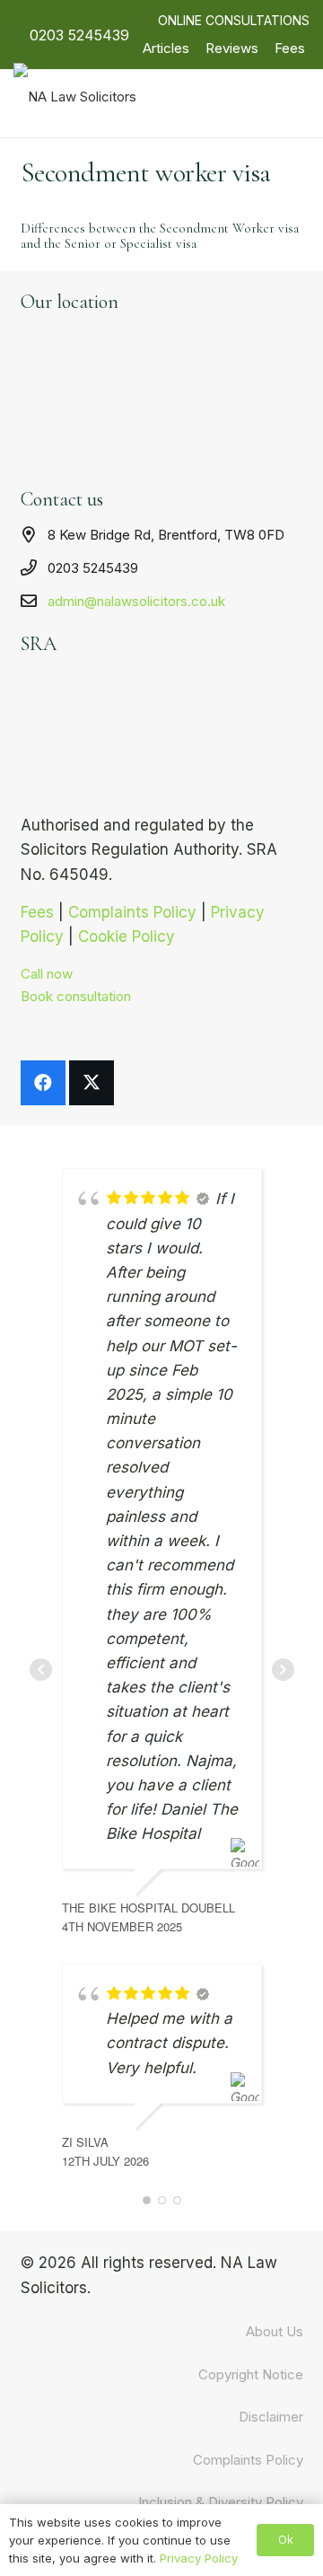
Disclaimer (271, 2417)
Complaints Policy (248, 2460)
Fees (290, 48)
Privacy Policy (199, 2558)
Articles (166, 48)
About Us (275, 2331)
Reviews (232, 48)
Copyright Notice (251, 2374)
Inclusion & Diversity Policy (221, 2502)
